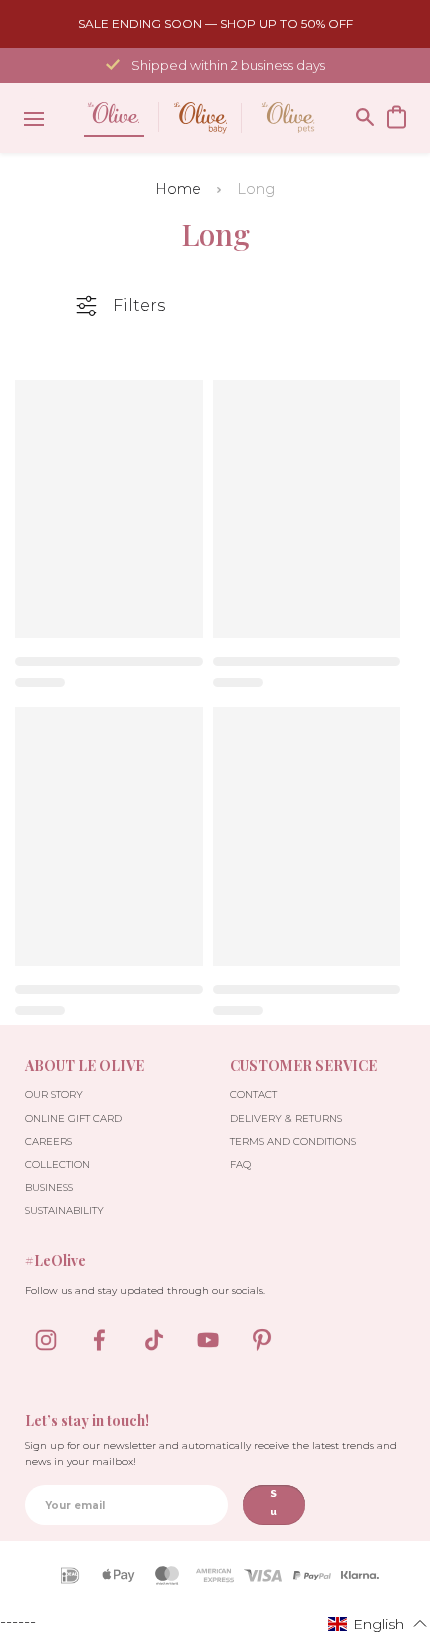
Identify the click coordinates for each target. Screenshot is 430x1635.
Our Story (54, 1094)
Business (49, 1187)
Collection (57, 1164)
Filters (139, 305)
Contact (253, 1094)
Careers (48, 1141)
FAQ (240, 1164)
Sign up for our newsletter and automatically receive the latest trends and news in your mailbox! (211, 1453)
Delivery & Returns (286, 1118)
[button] (378, 1623)
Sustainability (64, 1210)
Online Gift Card (73, 1118)
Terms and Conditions (293, 1141)
